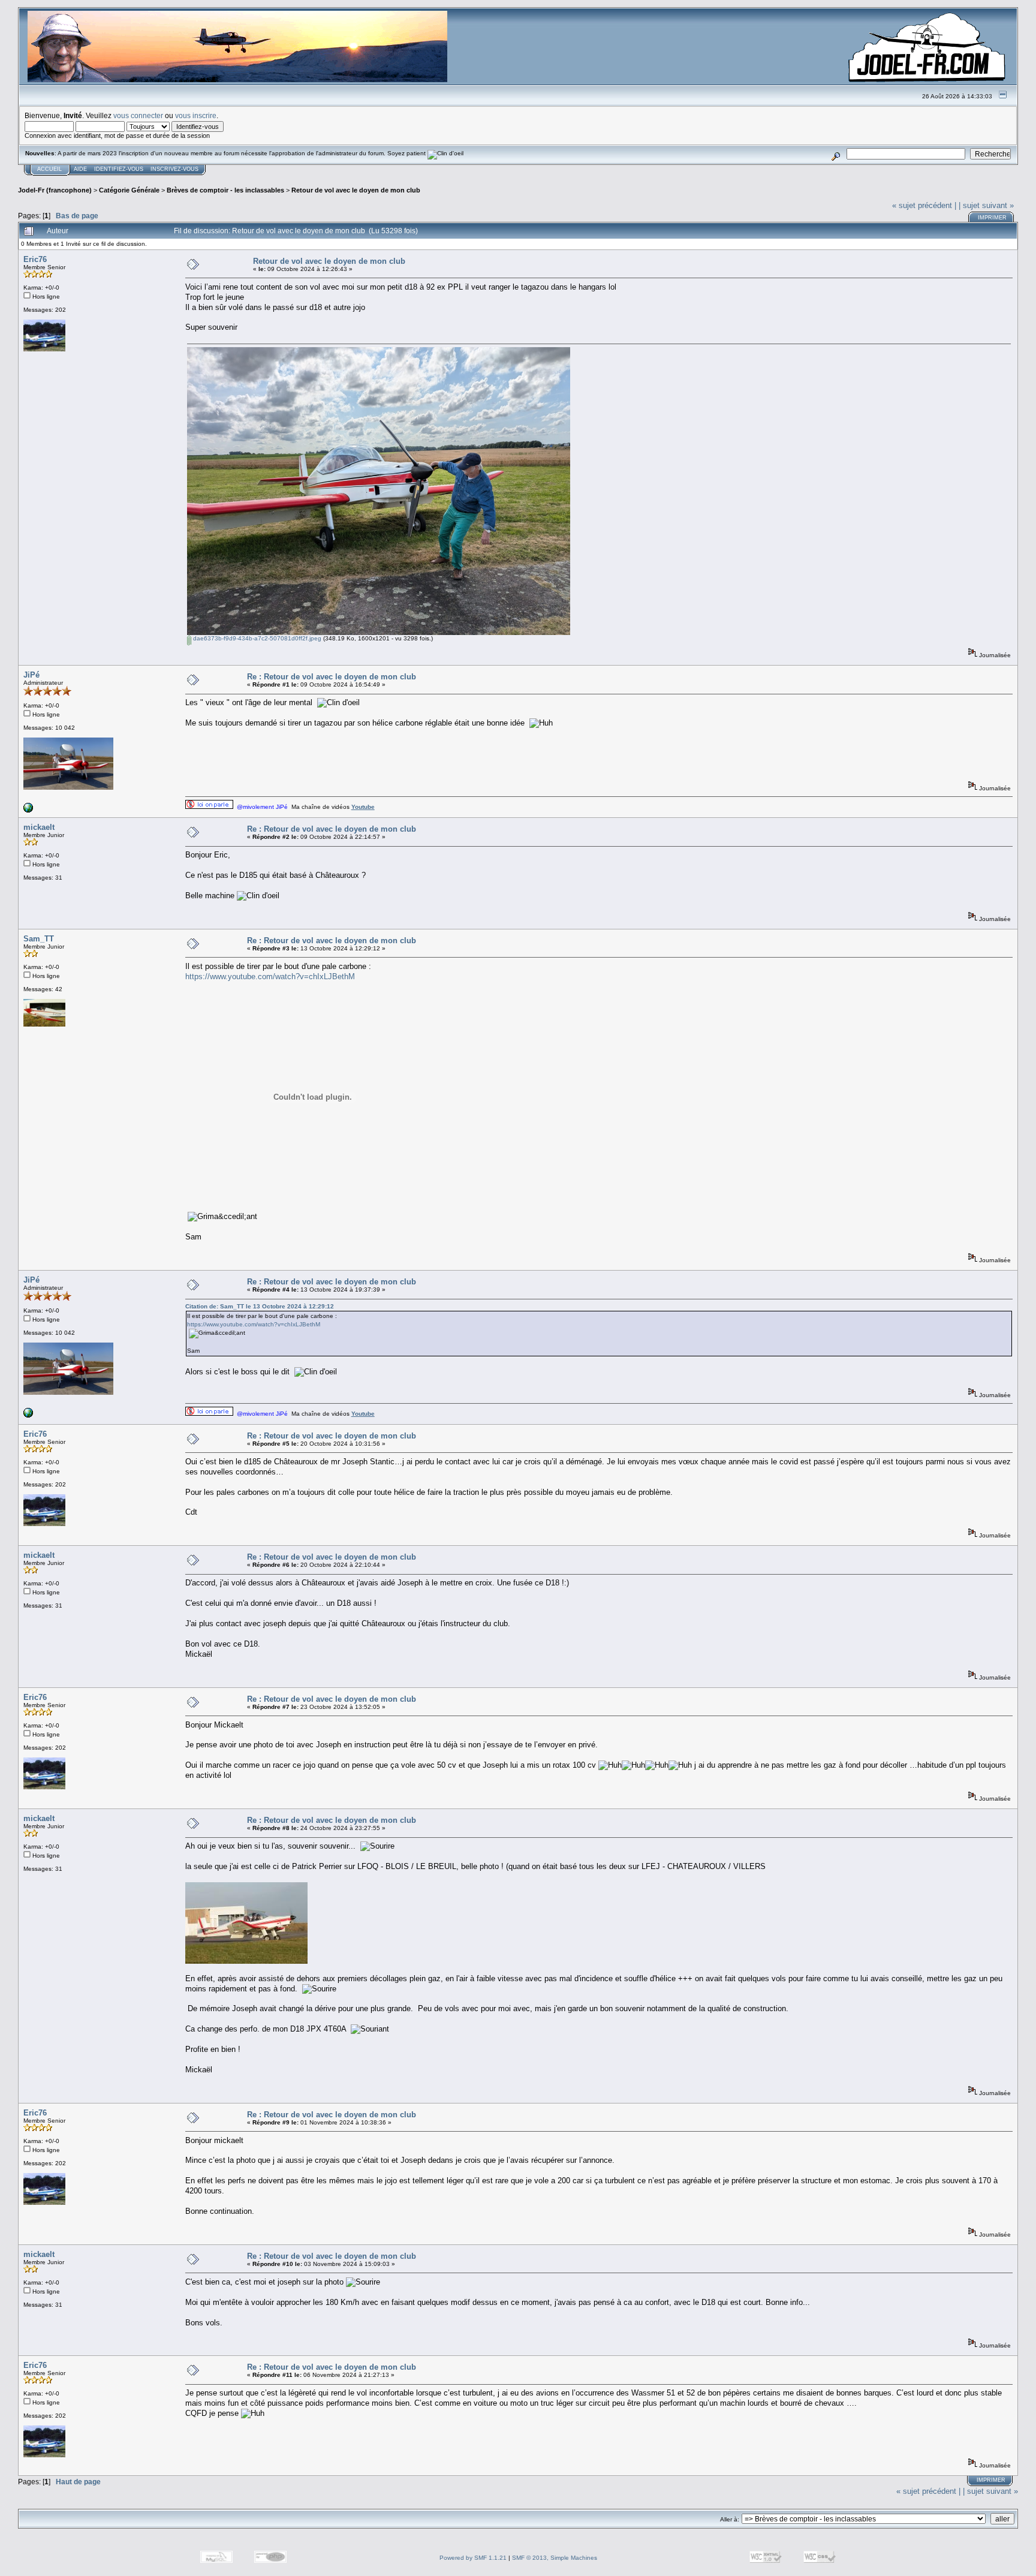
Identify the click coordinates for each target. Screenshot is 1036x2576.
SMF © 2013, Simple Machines (555, 2558)
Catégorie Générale (129, 190)
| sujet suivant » (986, 205)
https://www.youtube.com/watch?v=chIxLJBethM (270, 976)
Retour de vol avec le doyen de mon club (356, 190)
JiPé (31, 675)
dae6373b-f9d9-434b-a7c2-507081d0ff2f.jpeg (256, 638)
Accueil (49, 169)
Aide (80, 169)
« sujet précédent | (924, 205)
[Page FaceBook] (28, 810)
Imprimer (992, 218)
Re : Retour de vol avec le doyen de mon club (332, 677)
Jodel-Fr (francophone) (55, 190)
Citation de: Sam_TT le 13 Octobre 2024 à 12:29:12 (260, 1306)
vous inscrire (196, 115)
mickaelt (39, 827)
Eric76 (35, 259)
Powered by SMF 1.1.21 (473, 2558)
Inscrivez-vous (174, 169)
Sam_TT (39, 939)
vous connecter (138, 115)
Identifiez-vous (119, 169)
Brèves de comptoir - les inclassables (225, 190)
